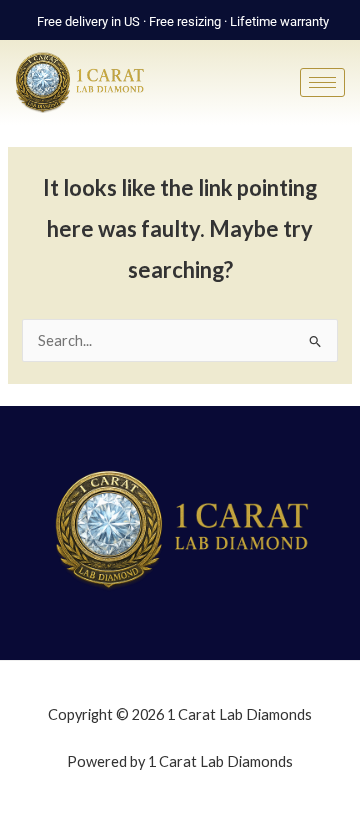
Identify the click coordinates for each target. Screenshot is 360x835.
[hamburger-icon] (322, 82)
